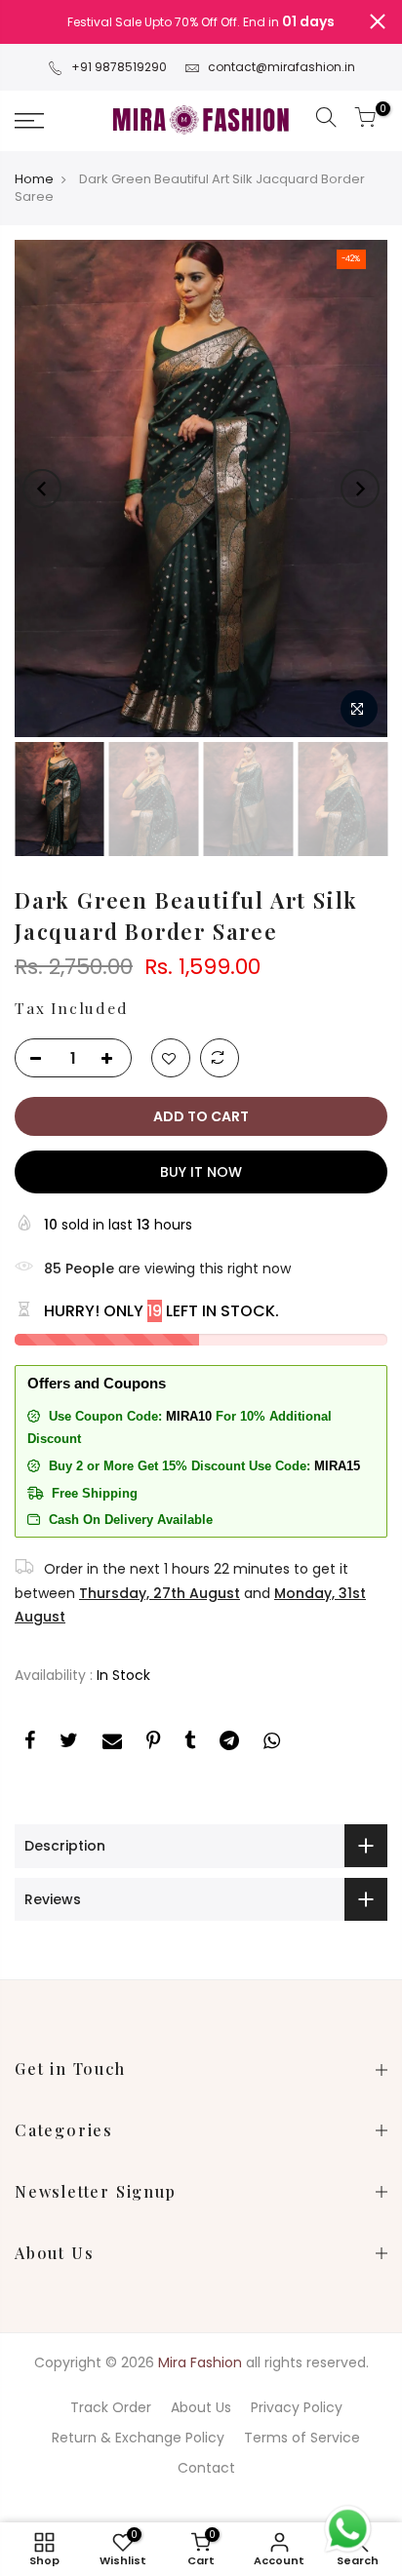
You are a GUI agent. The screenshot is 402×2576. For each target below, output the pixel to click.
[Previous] (42, 488)
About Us (201, 2407)
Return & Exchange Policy (138, 2438)
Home (34, 179)
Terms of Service (302, 2438)
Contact (206, 2468)
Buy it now (201, 1172)
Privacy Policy (297, 2407)
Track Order (111, 2407)
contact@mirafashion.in (281, 67)
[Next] (360, 488)
